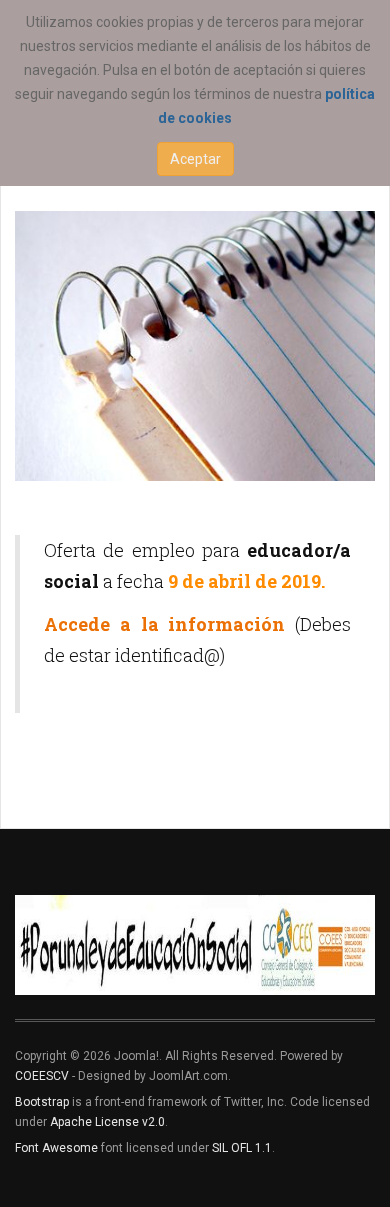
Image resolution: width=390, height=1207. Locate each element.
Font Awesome (56, 1148)
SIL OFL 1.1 (242, 1148)
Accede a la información (164, 624)
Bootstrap (42, 1102)
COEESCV (42, 1076)
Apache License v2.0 (107, 1122)
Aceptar (195, 159)
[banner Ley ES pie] (195, 945)
